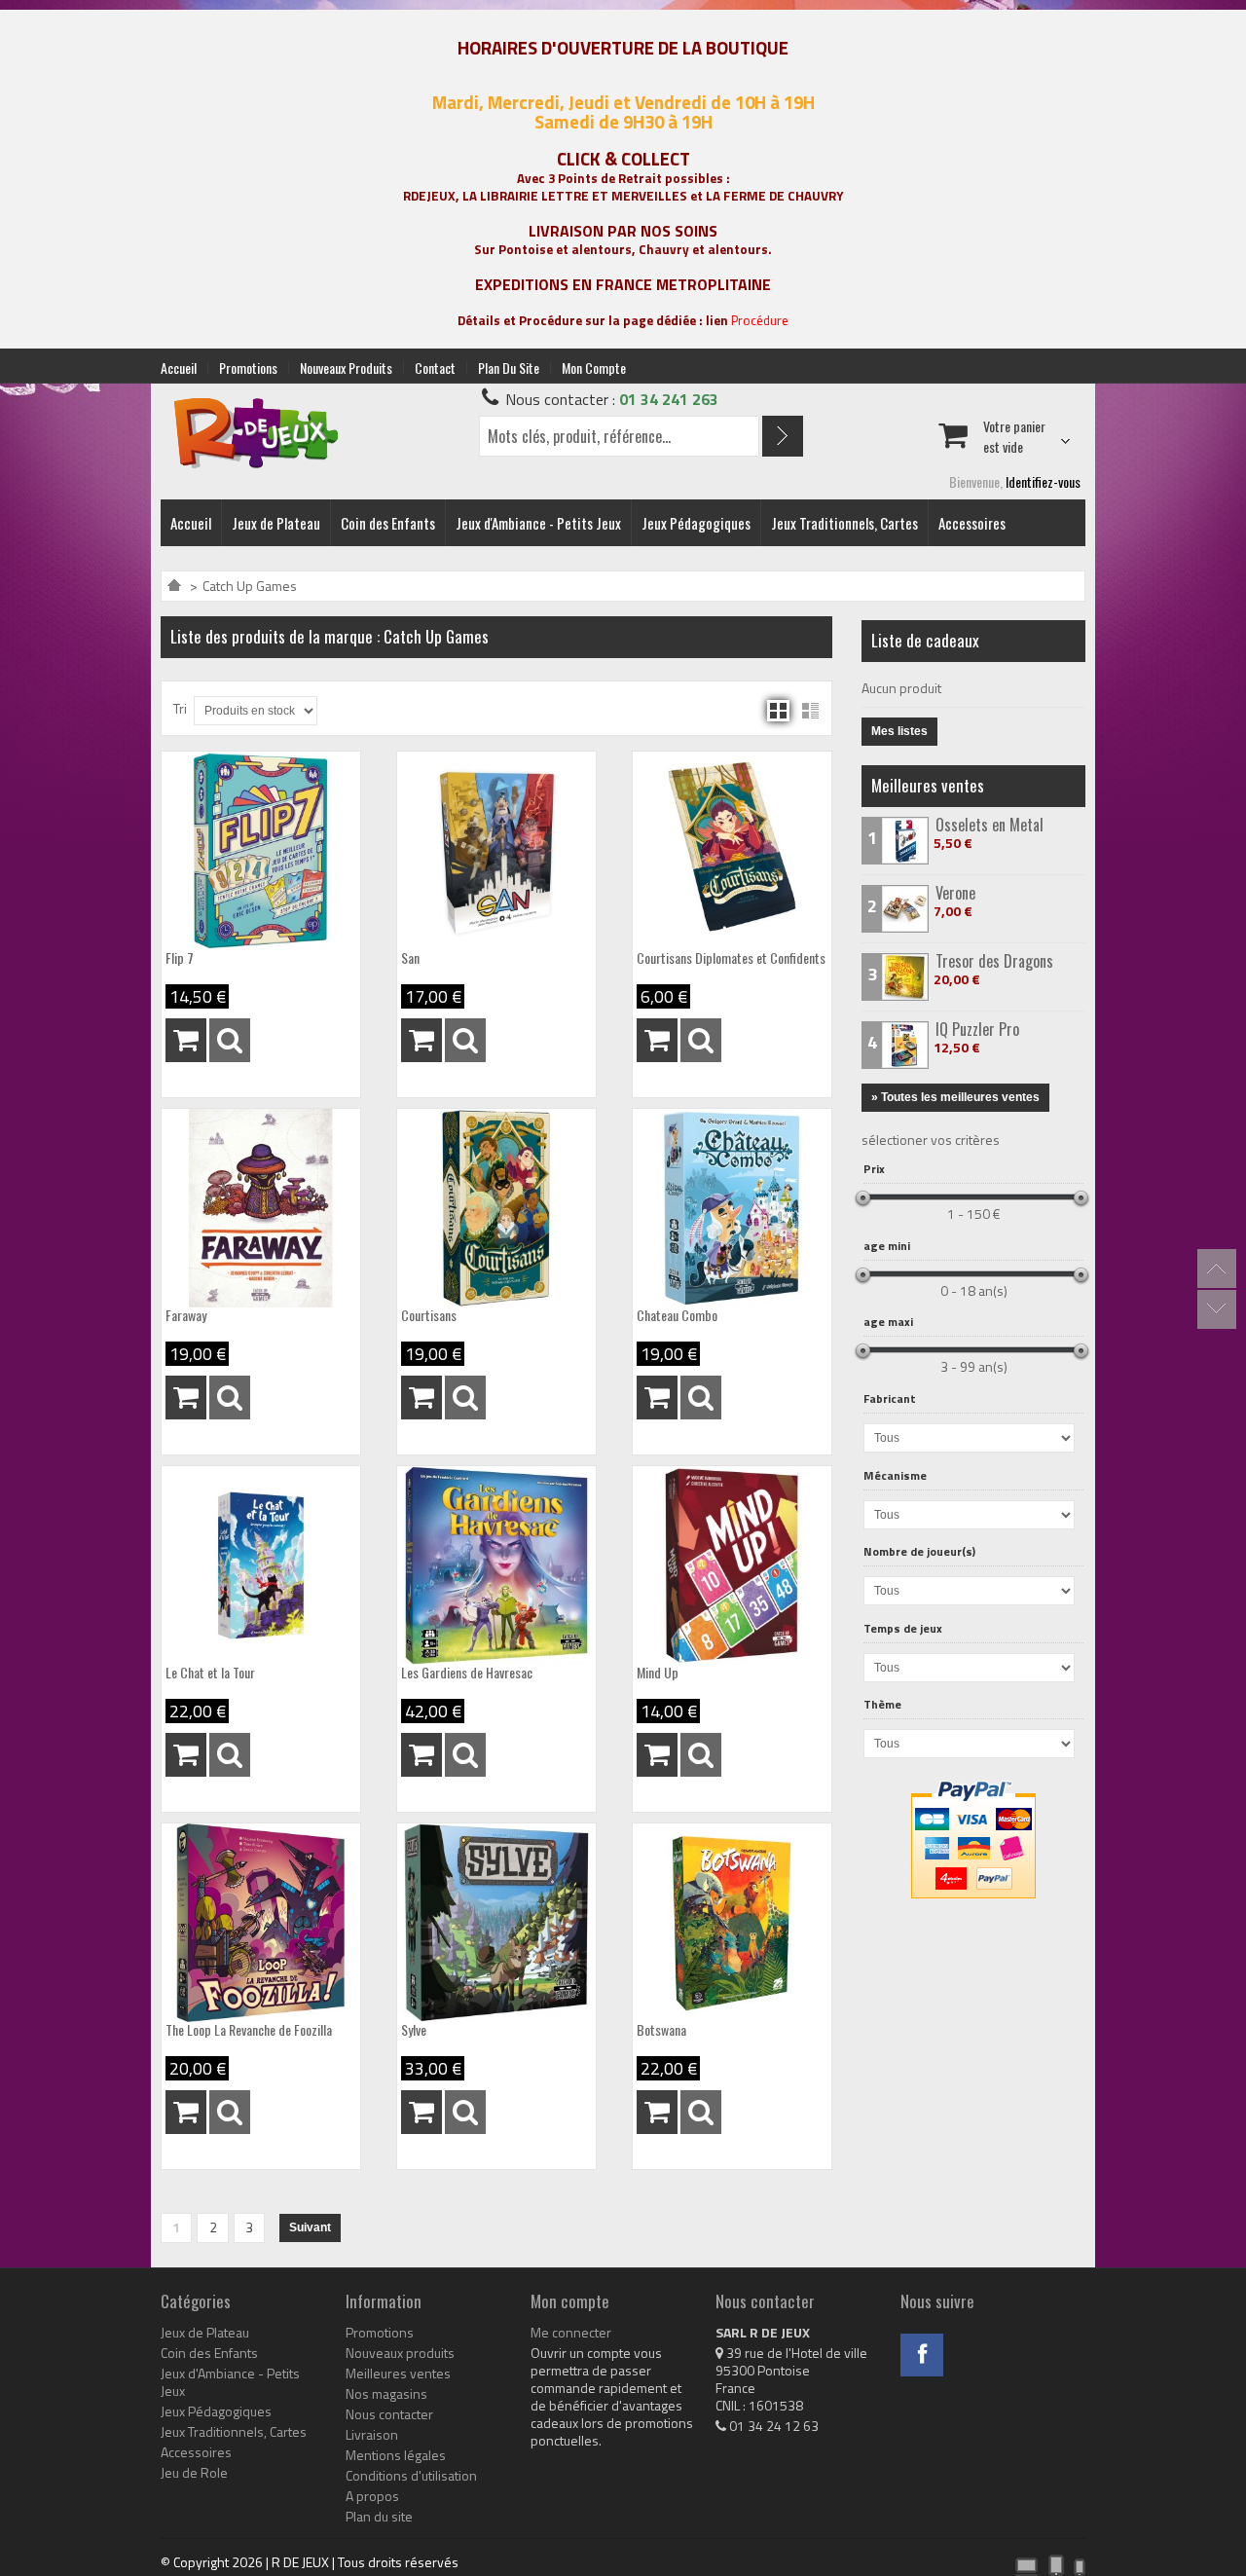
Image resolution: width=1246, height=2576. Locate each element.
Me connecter (571, 2333)
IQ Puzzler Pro (977, 1029)
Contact (435, 368)
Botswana (661, 2030)
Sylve (414, 2030)
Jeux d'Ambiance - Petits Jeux (538, 523)
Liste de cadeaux (925, 640)
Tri (180, 708)
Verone (955, 893)
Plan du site (509, 368)
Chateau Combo (677, 1315)
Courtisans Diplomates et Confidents (731, 958)
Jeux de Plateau (276, 523)
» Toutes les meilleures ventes (955, 1097)
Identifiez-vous (1043, 481)
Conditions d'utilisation (411, 2476)
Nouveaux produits (346, 368)
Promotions (248, 368)
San (410, 958)
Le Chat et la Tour (210, 1673)
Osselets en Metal (989, 825)
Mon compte (594, 368)
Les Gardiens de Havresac (467, 1673)
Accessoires (972, 523)
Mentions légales (396, 2455)
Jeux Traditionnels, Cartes (844, 523)
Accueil (179, 368)
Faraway (186, 1315)
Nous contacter (389, 2414)
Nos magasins (386, 2394)
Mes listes (899, 731)
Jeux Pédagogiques (696, 523)
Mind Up (658, 1673)
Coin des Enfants (388, 523)
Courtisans (429, 1315)
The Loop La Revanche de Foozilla (249, 2030)
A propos (372, 2496)
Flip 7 (180, 958)
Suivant (310, 2227)
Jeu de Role (194, 2473)
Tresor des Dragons (994, 961)
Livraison (372, 2435)
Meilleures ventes (928, 785)
